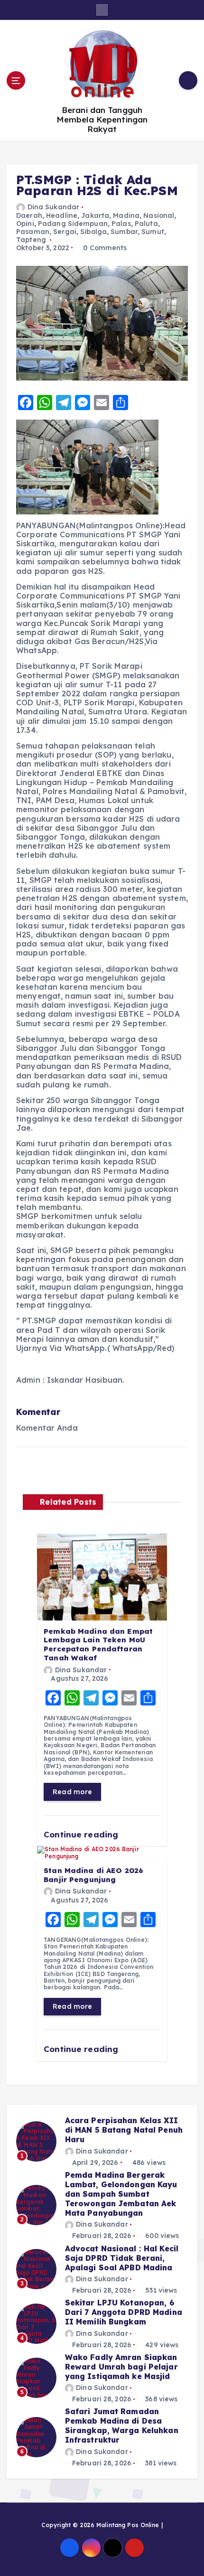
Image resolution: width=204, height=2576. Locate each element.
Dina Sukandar (53, 207)
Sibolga (93, 232)
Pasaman (33, 232)
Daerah (29, 215)
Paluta (146, 224)
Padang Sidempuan (73, 224)
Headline (62, 215)
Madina (126, 215)
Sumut (153, 232)
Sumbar (124, 232)
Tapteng (31, 240)
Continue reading (82, 1834)
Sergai (65, 232)
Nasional (159, 215)
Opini (25, 224)
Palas (121, 224)
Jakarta (95, 215)
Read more (72, 1792)
